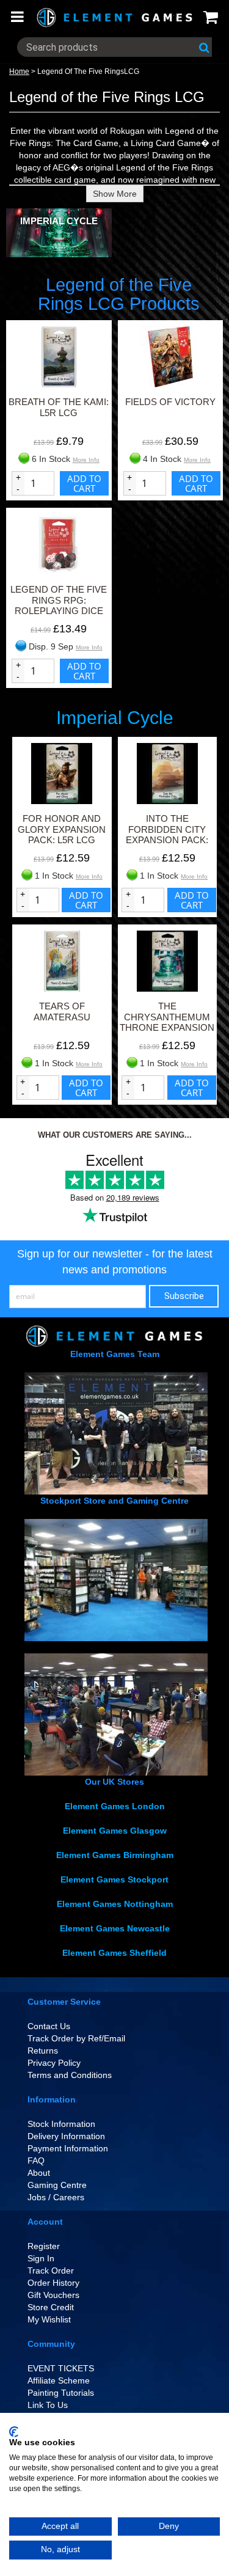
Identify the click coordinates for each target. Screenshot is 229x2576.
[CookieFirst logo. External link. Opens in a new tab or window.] (14, 2432)
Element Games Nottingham (115, 1904)
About (39, 2173)
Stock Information (61, 2124)
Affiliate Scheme (59, 2380)
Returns (43, 2051)
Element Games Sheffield (114, 1953)
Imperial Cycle (59, 221)
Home (19, 71)
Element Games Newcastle (115, 1928)
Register (44, 2246)
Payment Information (68, 2148)
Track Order (51, 2270)
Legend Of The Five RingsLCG (88, 71)
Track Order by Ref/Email (76, 2038)
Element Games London (115, 1806)
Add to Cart (84, 483)
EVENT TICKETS (61, 2368)
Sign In (41, 2258)
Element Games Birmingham (115, 1855)
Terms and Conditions (70, 2075)
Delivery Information (66, 2136)
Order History (53, 2283)
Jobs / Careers (56, 2197)
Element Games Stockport (114, 1879)
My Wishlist (49, 2319)
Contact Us (49, 2026)
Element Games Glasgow (115, 1831)
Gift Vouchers (53, 2295)
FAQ (36, 2161)
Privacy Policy (54, 2063)
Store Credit (51, 2307)
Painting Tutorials (61, 2393)
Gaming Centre (57, 2185)
